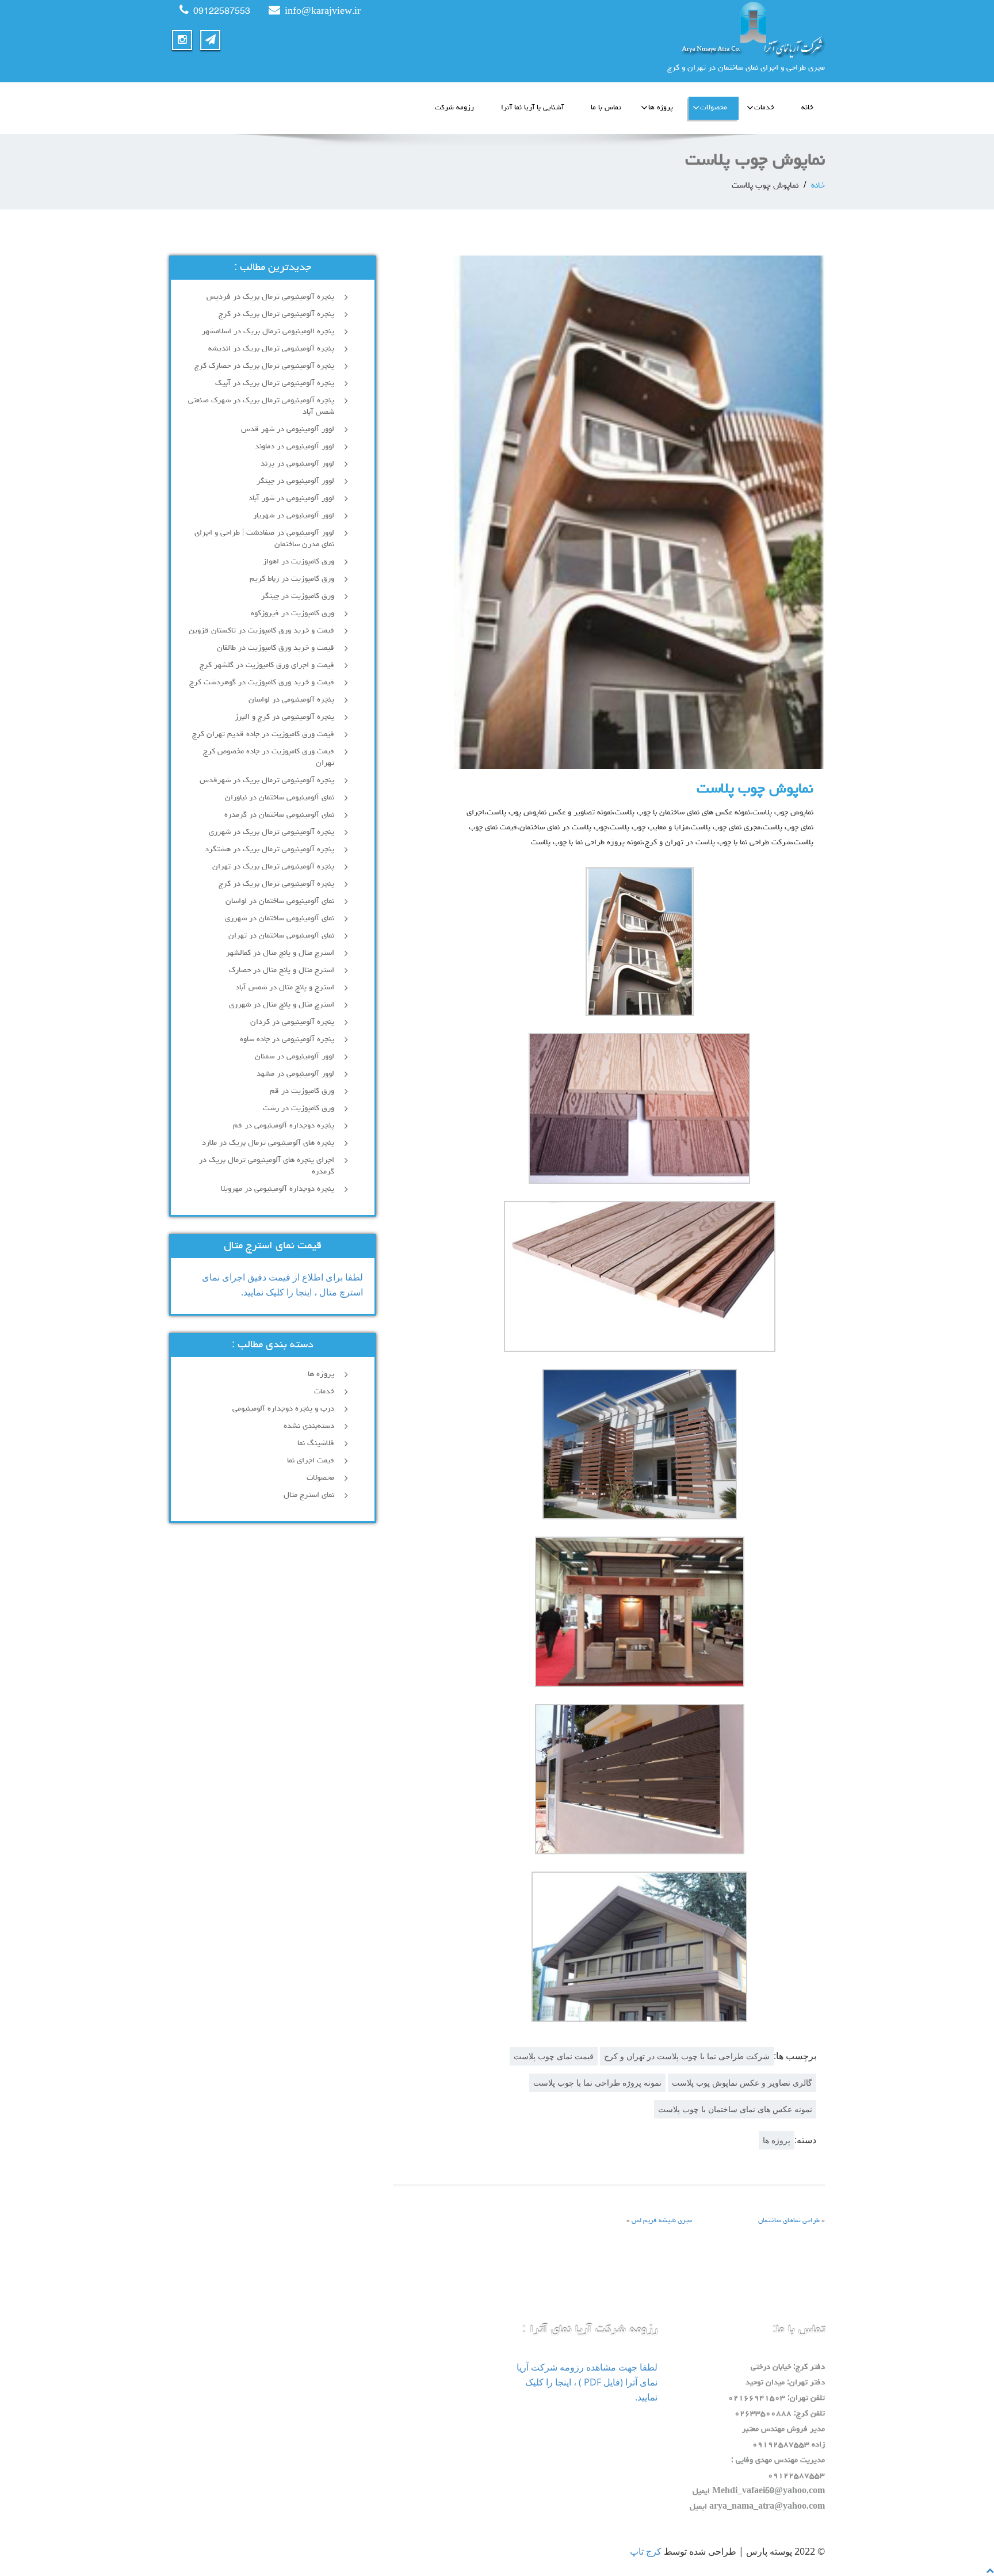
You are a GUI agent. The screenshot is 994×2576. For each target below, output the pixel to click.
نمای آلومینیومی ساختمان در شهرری (280, 919)
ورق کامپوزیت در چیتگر (298, 596)
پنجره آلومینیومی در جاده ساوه (287, 1039)
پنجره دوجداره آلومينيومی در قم (284, 1126)
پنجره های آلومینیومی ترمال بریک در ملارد (268, 1143)
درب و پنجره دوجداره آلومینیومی (283, 1409)
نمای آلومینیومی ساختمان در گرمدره (279, 815)
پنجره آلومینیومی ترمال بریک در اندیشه (271, 349)
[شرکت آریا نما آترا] (665, 29)
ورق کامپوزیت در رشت (299, 1108)
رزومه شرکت (454, 108)
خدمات (764, 108)
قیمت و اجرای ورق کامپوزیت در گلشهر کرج (267, 665)
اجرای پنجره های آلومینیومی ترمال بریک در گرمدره (267, 1166)
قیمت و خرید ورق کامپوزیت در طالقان (276, 648)
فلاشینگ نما (316, 1443)
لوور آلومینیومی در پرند (297, 464)
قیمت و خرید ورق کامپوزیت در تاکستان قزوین (261, 631)
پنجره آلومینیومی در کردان (292, 1022)
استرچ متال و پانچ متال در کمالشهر (280, 953)
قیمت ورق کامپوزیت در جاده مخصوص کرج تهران (269, 757)
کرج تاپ (646, 2551)
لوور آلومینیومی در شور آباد (291, 498)
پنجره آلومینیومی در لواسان (291, 700)
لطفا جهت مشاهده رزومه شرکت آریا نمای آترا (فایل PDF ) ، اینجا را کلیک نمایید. (587, 2382)
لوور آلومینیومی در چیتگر (295, 481)
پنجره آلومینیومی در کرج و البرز (284, 717)
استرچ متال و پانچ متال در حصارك (282, 970)
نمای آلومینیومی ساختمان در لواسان (280, 901)
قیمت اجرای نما (311, 1461)
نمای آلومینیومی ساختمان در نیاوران (280, 798)
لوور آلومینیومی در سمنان (295, 1057)
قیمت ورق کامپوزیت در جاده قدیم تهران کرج (263, 734)
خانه (807, 108)
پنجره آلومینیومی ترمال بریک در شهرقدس (267, 780)
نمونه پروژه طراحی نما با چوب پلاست (597, 2082)
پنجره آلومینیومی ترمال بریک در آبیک (275, 383)
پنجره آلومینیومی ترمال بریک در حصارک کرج (264, 366)
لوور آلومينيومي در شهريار (294, 516)
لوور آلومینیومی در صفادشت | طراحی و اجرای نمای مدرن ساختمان (264, 539)
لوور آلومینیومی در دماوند (295, 447)
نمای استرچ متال (309, 1495)
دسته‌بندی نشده (309, 1426)
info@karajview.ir (323, 12)
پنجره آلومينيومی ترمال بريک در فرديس (269, 297)
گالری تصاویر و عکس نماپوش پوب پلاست (742, 2082)
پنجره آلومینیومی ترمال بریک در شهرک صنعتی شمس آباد (261, 406)
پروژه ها (661, 108)
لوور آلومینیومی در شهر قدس (288, 429)
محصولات (714, 108)
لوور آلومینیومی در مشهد (295, 1074)
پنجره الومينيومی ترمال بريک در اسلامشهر (268, 331)
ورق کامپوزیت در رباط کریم (292, 579)
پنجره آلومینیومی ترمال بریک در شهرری (272, 832)
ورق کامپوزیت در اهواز (299, 562)
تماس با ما (606, 108)
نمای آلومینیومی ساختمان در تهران (281, 936)
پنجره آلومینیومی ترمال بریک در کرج (276, 314)
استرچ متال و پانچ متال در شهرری (282, 1005)
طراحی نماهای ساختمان (789, 2221)
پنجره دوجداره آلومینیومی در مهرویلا (278, 1189)
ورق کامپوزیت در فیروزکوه (293, 613)
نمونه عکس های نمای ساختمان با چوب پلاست (735, 2109)
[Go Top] (990, 2570)
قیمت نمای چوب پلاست (554, 2056)
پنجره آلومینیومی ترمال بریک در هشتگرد (269, 849)
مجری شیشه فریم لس (662, 2221)
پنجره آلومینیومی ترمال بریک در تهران (273, 867)
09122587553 (222, 12)
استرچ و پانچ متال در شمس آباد (285, 988)
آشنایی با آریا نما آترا (532, 108)
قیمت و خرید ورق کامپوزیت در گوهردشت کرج (262, 683)
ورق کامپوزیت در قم (302, 1091)
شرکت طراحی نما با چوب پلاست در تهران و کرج (687, 2056)
